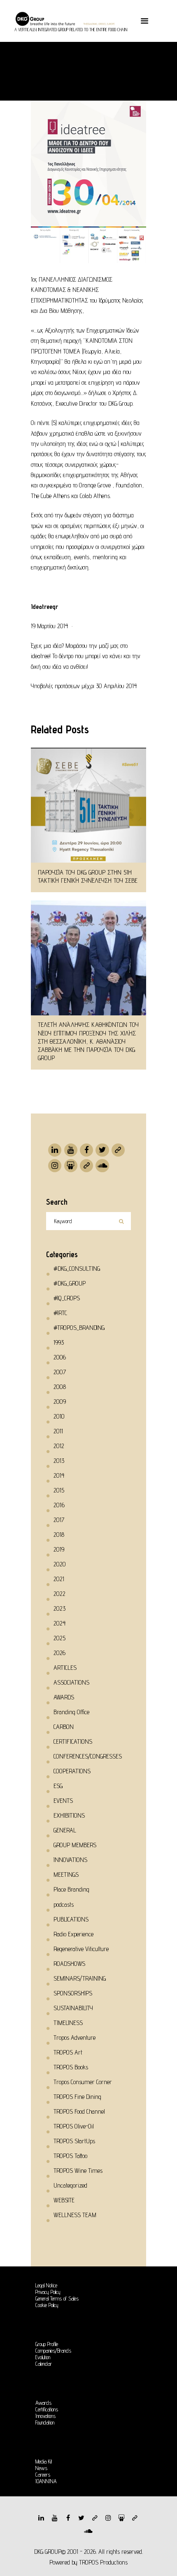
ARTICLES (65, 1668)
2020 (60, 1564)
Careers (43, 2475)
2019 (59, 1549)
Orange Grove (95, 485)
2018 (59, 1535)
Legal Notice (46, 2285)
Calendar (44, 2364)
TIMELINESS (68, 2023)
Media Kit (44, 2461)
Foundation (45, 2422)
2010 (59, 1416)
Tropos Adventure (75, 2038)
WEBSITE (64, 2200)
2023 (59, 1608)
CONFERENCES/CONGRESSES (88, 1756)
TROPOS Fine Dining (77, 2097)
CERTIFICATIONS (73, 1741)
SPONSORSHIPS (73, 1993)
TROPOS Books (71, 2067)
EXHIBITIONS (69, 1815)
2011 (58, 1431)
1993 (59, 1342)
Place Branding (71, 1889)
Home (52, 64)
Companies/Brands (53, 2351)
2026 (59, 1653)
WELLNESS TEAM (75, 2215)
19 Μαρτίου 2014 (50, 626)
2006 (60, 1357)
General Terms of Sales (57, 2298)
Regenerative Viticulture (81, 1949)
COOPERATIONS (72, 1771)
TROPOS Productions (103, 2562)
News (41, 2468)
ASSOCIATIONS (71, 1682)
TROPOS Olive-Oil (74, 2126)
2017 (59, 1520)
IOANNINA (46, 2481)
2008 (60, 1387)
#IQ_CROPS (67, 1298)
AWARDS (64, 1697)
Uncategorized (70, 2185)
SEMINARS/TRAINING (80, 1978)
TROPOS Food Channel (79, 2111)
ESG (58, 1786)
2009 (60, 1402)
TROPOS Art (68, 2052)
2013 (59, 1461)
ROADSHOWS (69, 1964)
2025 (59, 1638)
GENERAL (65, 1830)
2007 (60, 1372)
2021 (59, 1579)
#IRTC (60, 1313)
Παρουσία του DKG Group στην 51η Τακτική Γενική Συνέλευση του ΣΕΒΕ (88, 876)
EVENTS (63, 1801)
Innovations (45, 2416)
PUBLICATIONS (71, 1919)
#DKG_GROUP (95, 64)
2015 (59, 1490)
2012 (59, 1446)
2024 (60, 1623)
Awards (43, 2403)
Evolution (43, 2357)
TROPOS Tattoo (70, 2156)
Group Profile (47, 2344)
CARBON (64, 1727)
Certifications (47, 2409)
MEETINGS (66, 1875)
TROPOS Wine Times (78, 2171)
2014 (59, 1475)
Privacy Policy (48, 2292)
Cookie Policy (47, 2305)
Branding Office (71, 1712)
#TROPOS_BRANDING (79, 1328)
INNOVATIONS (70, 1860)
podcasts (64, 1904)
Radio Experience (73, 1934)
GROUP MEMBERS (75, 1845)
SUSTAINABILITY (73, 2008)
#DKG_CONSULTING (77, 1268)
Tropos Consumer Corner (83, 2082)
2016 (59, 1505)
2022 (59, 1594)
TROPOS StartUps (74, 2141)
